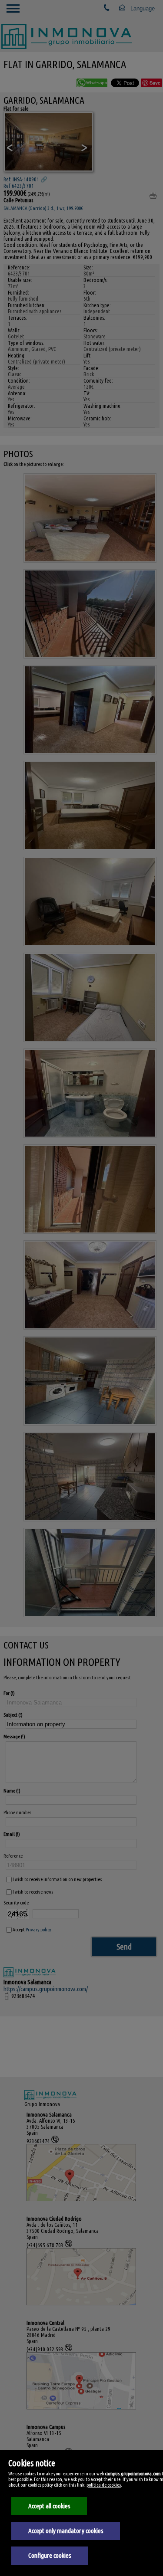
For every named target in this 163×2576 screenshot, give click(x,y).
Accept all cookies (49, 2506)
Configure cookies (50, 2555)
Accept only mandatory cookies (66, 2531)
